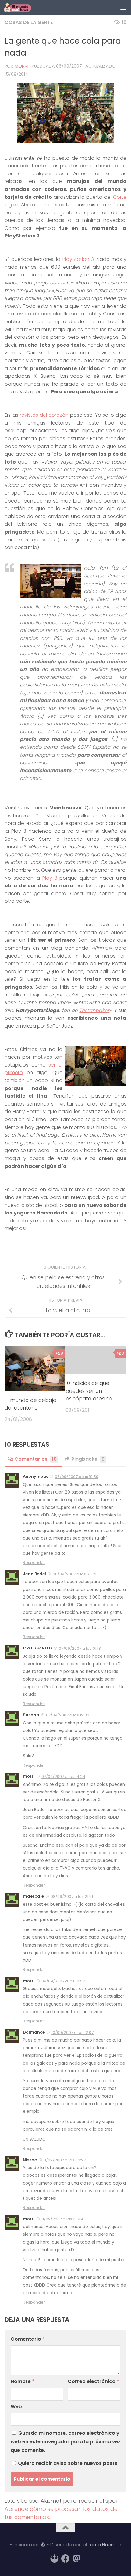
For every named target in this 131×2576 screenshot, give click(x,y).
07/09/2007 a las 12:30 (68, 1715)
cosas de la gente (29, 22)
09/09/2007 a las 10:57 (63, 1981)
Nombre (23, 2381)
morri (21, 66)
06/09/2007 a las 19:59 (77, 1477)
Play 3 (50, 878)
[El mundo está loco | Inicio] (22, 8)
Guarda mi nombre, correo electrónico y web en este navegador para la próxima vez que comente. (65, 2442)
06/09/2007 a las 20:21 (74, 1574)
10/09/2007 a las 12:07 (73, 2033)
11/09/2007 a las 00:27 (65, 2160)
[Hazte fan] (65, 2559)
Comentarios (35, 1459)
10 (124, 22)
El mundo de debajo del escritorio (30, 1404)
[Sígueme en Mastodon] (76, 2559)
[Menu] (123, 8)
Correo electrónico (93, 2381)
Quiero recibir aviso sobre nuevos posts (67, 2463)
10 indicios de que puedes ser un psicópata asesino (89, 1391)
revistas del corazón (44, 415)
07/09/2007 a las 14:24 (63, 1777)
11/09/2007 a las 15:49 (62, 2219)
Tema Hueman (105, 2544)
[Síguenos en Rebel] (55, 2559)
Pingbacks (88, 1459)
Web (16, 2407)
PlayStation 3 (78, 259)
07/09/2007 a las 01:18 (80, 1648)
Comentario (28, 2339)
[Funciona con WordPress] (43, 2545)
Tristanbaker (94, 1010)
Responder (34, 1563)
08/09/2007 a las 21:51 (72, 1896)
